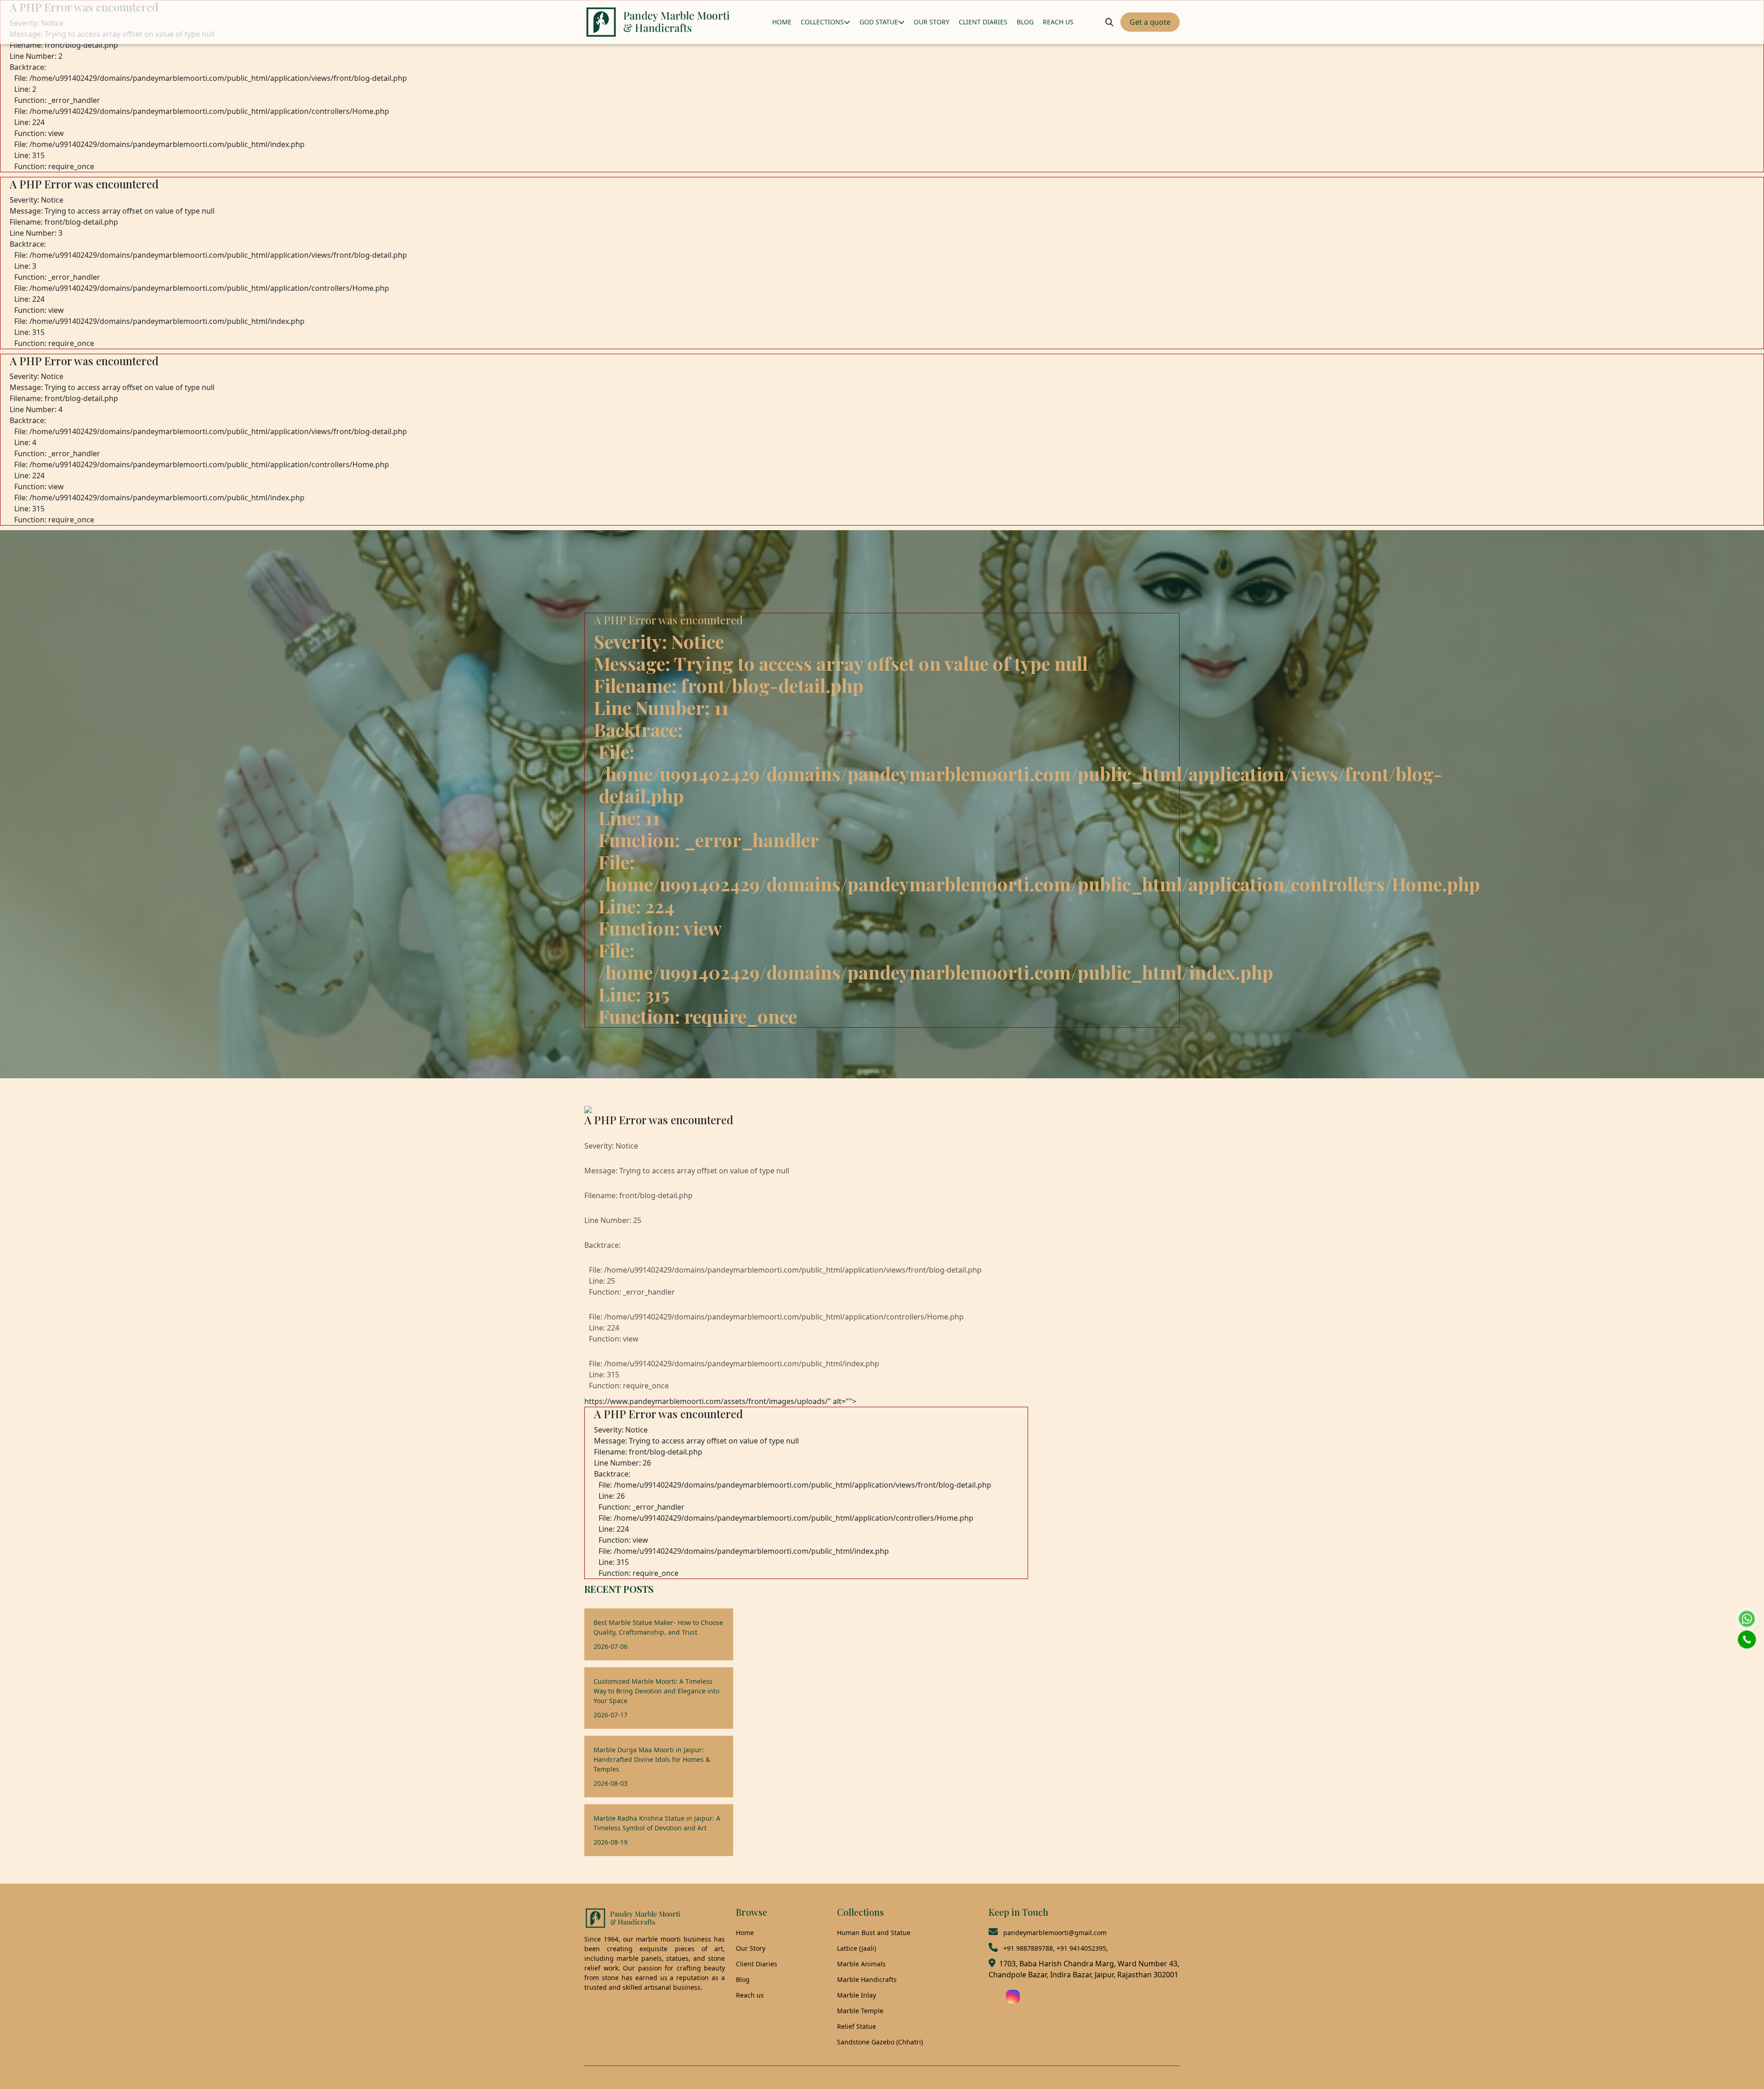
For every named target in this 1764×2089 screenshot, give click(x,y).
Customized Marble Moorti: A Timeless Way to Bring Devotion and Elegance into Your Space (656, 1691)
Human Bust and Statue (874, 1933)
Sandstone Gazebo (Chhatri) (880, 2042)
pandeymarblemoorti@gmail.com (1055, 1933)
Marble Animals (861, 1964)
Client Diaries (757, 1964)
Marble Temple (860, 2011)
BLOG (1025, 22)
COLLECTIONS (822, 22)
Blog (743, 1979)
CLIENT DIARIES (983, 22)
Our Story (751, 1948)
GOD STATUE (879, 22)
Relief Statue (857, 2026)
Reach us (750, 1995)
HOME (782, 22)
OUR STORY (932, 22)
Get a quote (1150, 22)
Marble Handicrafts (867, 1979)
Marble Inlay (857, 1995)
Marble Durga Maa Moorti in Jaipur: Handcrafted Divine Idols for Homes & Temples (652, 1759)
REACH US (1058, 22)
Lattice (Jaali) (857, 1948)
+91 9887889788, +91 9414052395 (1055, 1948)
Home (745, 1933)
